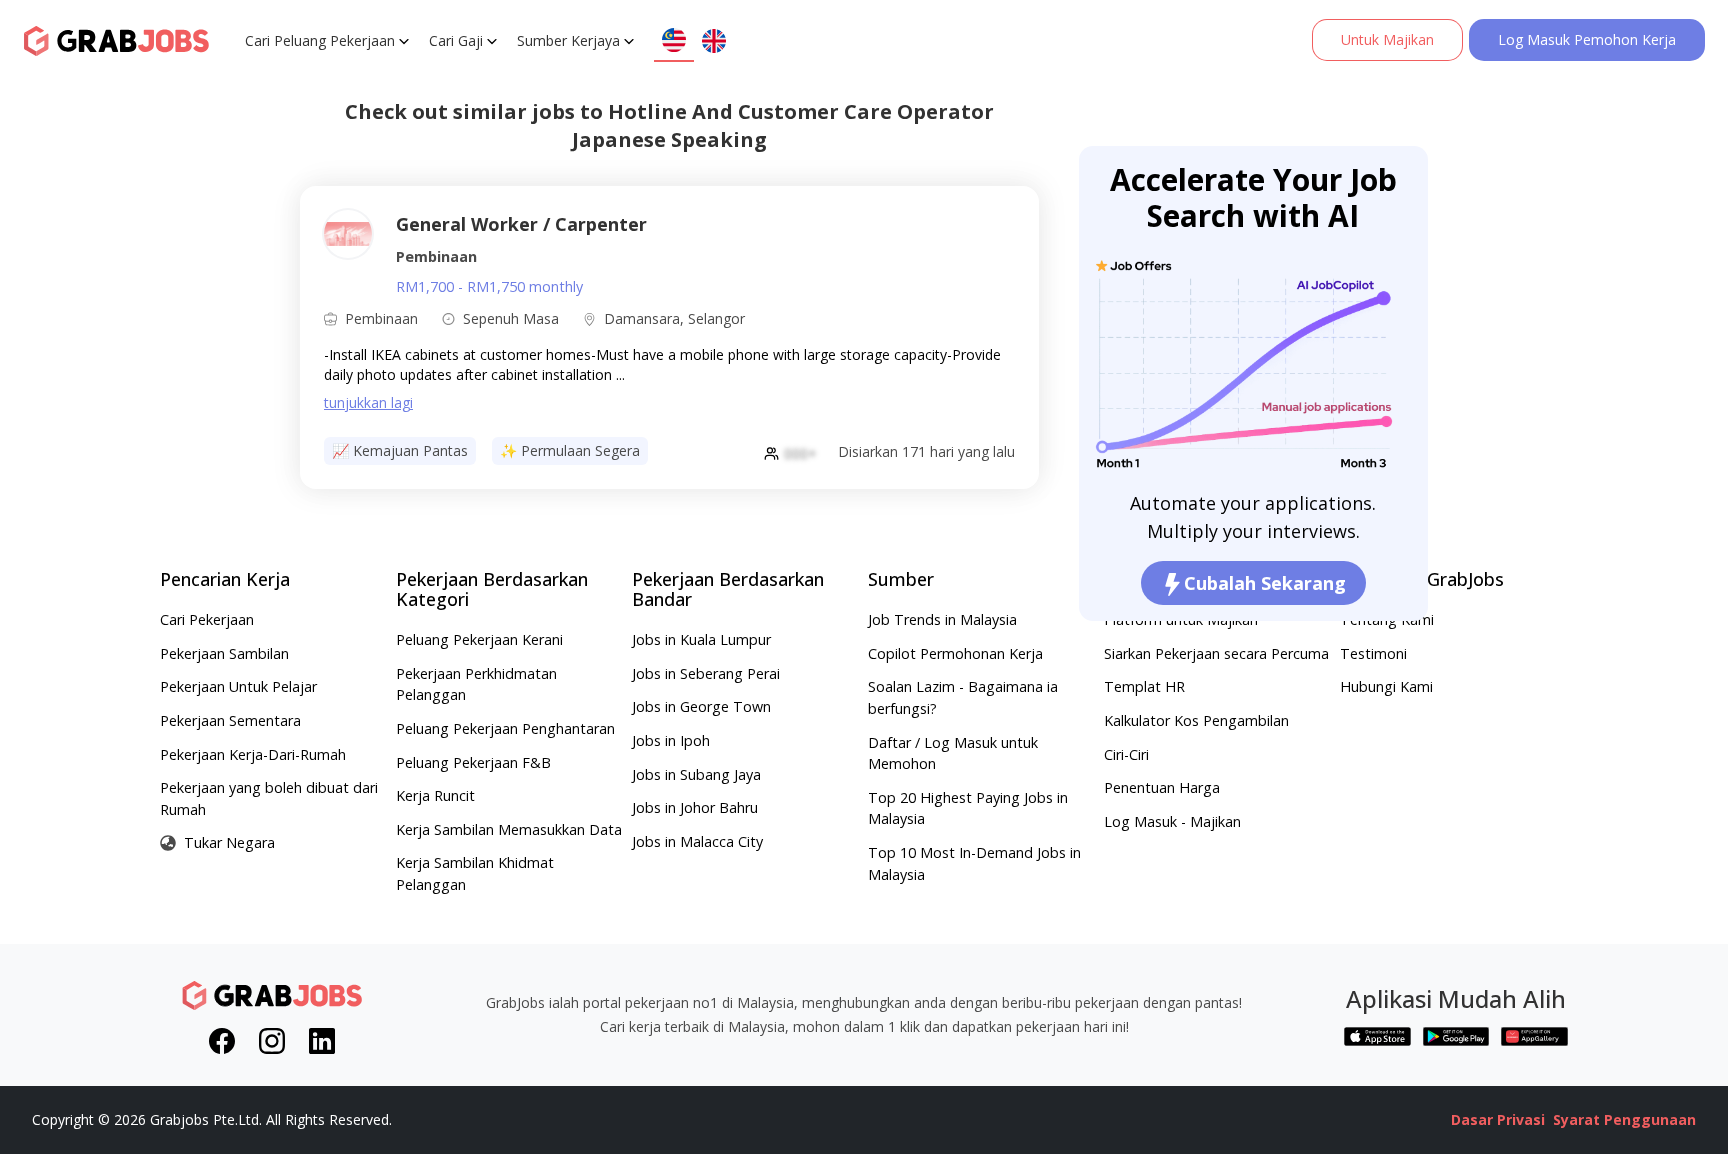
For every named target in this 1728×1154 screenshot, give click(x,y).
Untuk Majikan (1387, 39)
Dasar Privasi (1498, 1119)
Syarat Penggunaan (1624, 1119)
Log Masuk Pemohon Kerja (1587, 39)
